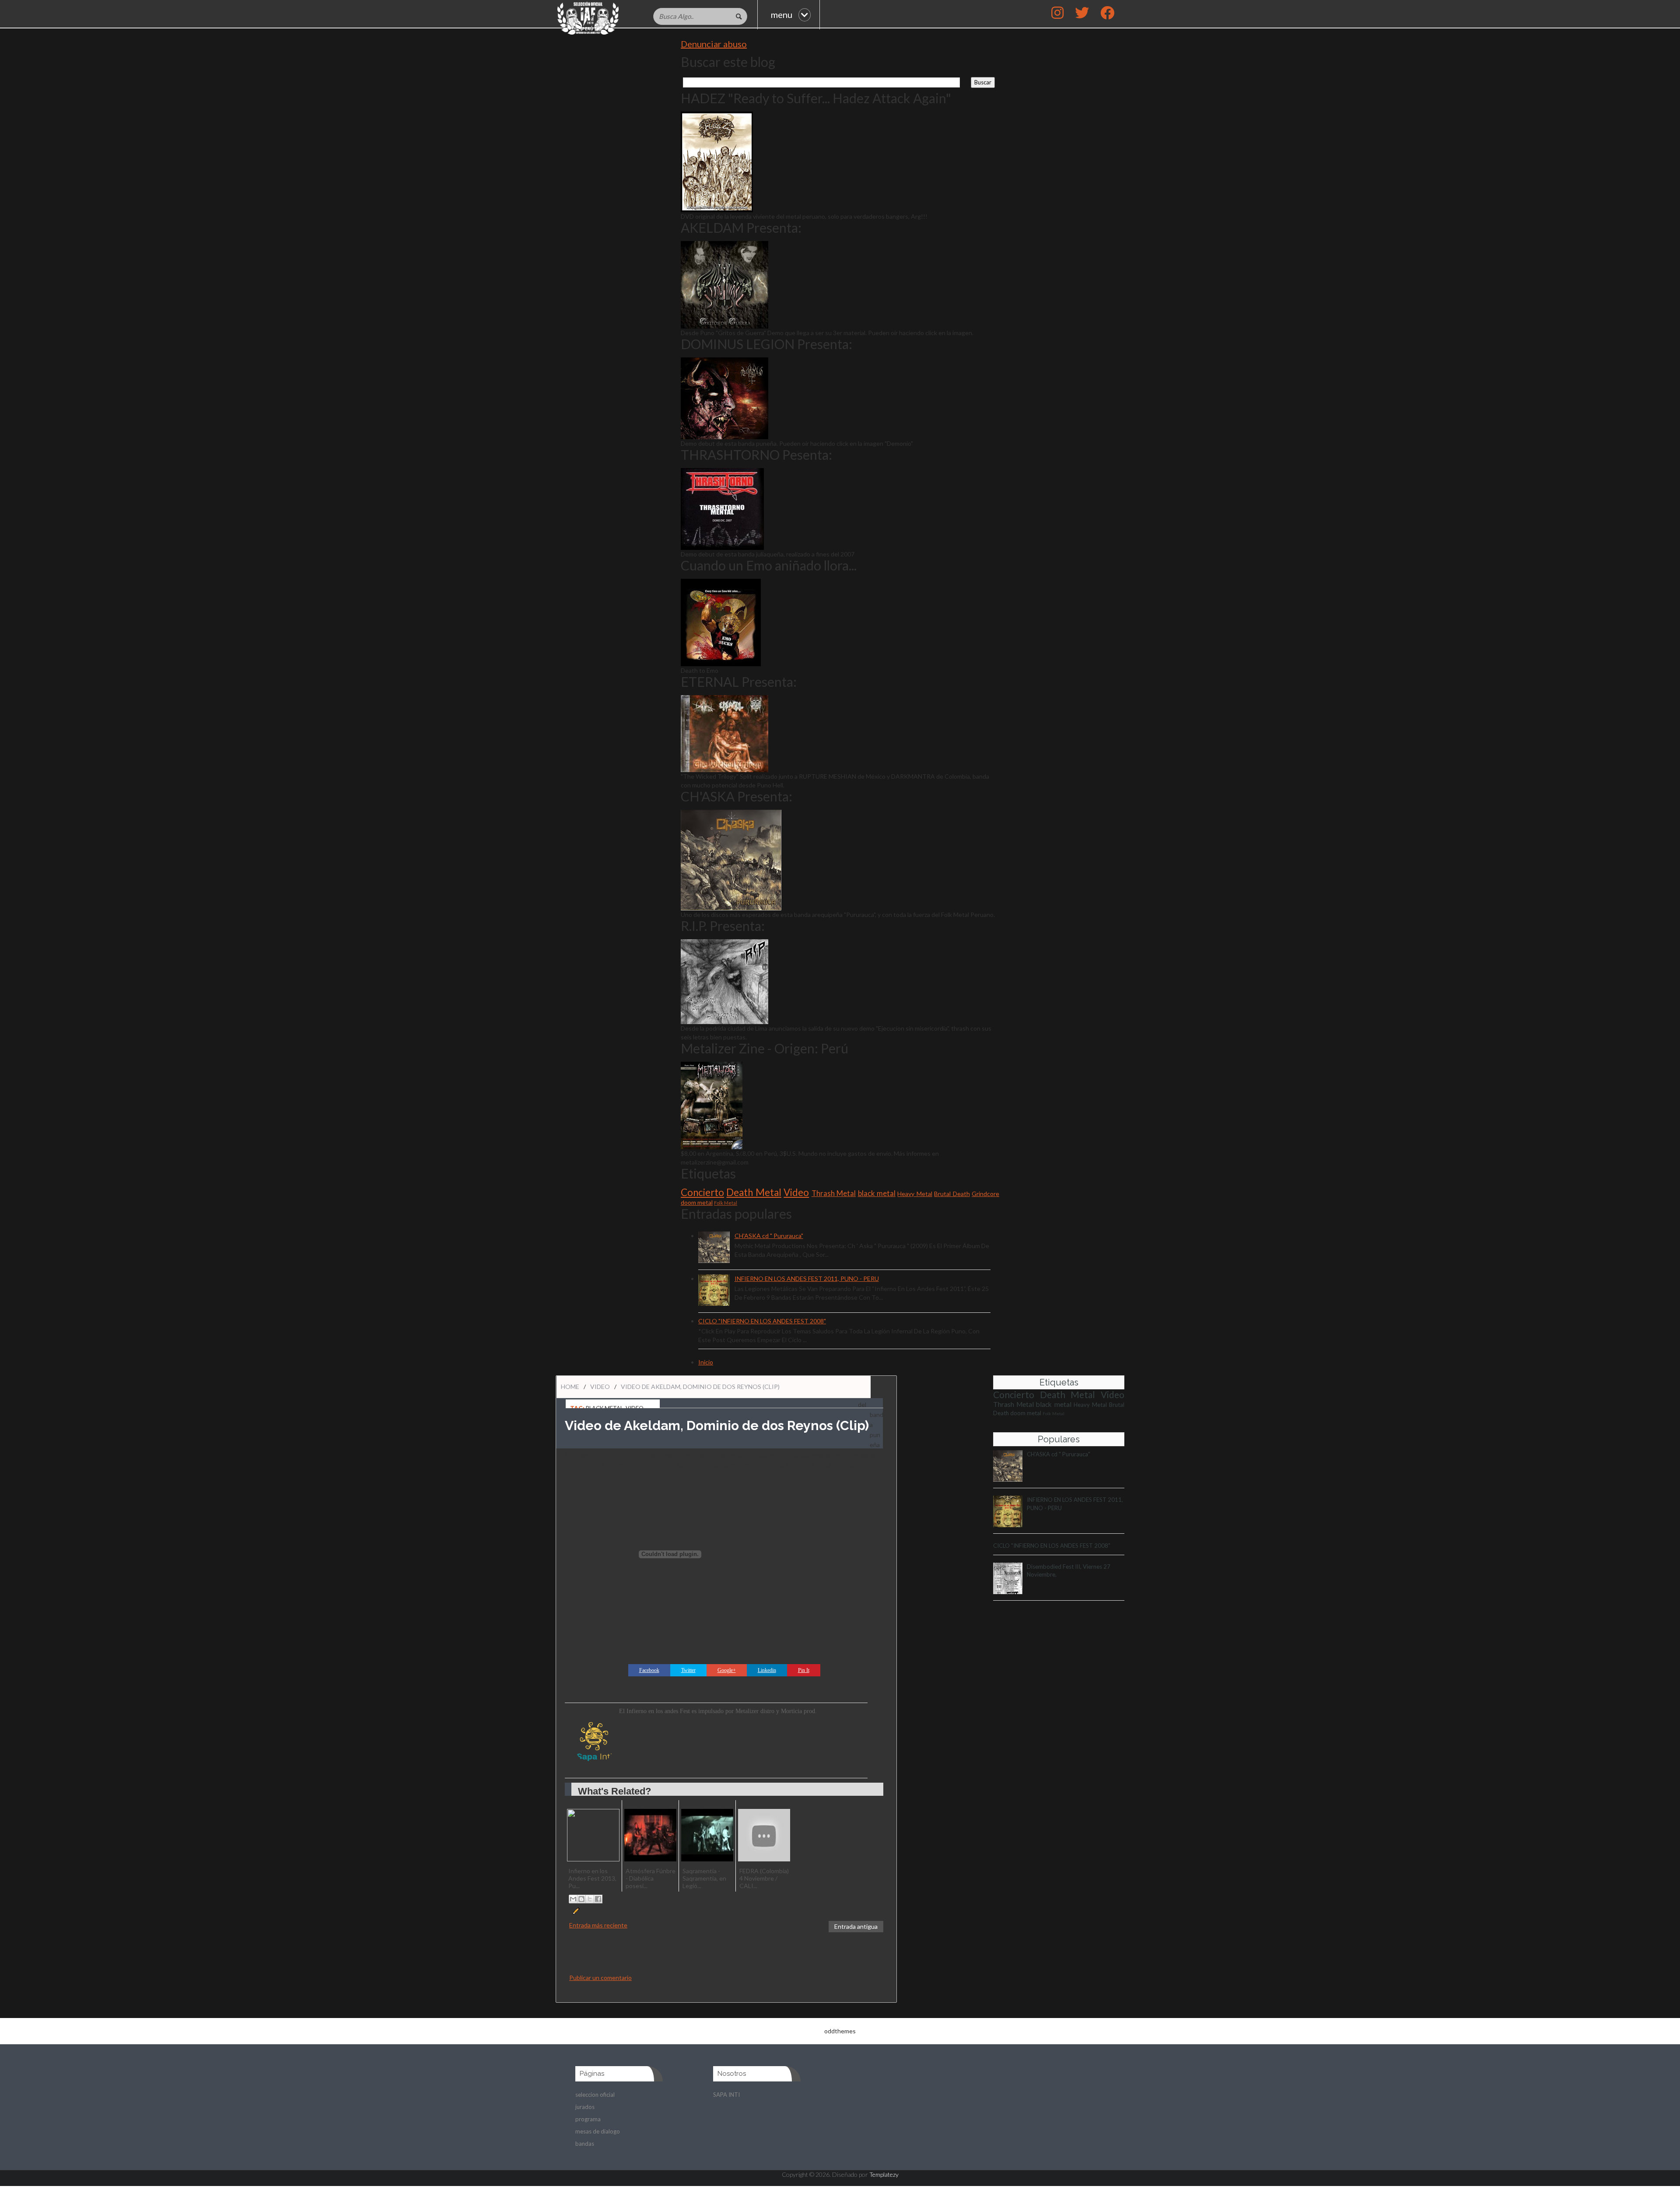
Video (796, 1192)
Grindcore (985, 1194)
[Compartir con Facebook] (598, 1899)
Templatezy (884, 2174)
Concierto (702, 1192)
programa (588, 2119)
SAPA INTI (726, 2095)
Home (570, 1387)
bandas (585, 2144)
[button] (1107, 14)
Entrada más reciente (598, 1925)
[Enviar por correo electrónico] (573, 1899)
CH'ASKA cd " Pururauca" (769, 1236)
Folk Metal (726, 1203)
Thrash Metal (834, 1193)
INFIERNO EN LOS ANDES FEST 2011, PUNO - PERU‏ (807, 1278)
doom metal (697, 1202)
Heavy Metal (915, 1194)
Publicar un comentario (600, 1978)
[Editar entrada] (575, 1910)
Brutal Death (952, 1194)
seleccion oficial (595, 2095)
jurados (585, 2107)
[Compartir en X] (590, 1899)
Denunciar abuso (714, 44)
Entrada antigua (856, 1926)
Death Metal (754, 1192)
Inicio (706, 1362)
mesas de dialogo (598, 2131)
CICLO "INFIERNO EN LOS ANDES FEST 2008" (762, 1321)
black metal (877, 1193)
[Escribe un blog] (581, 1899)
